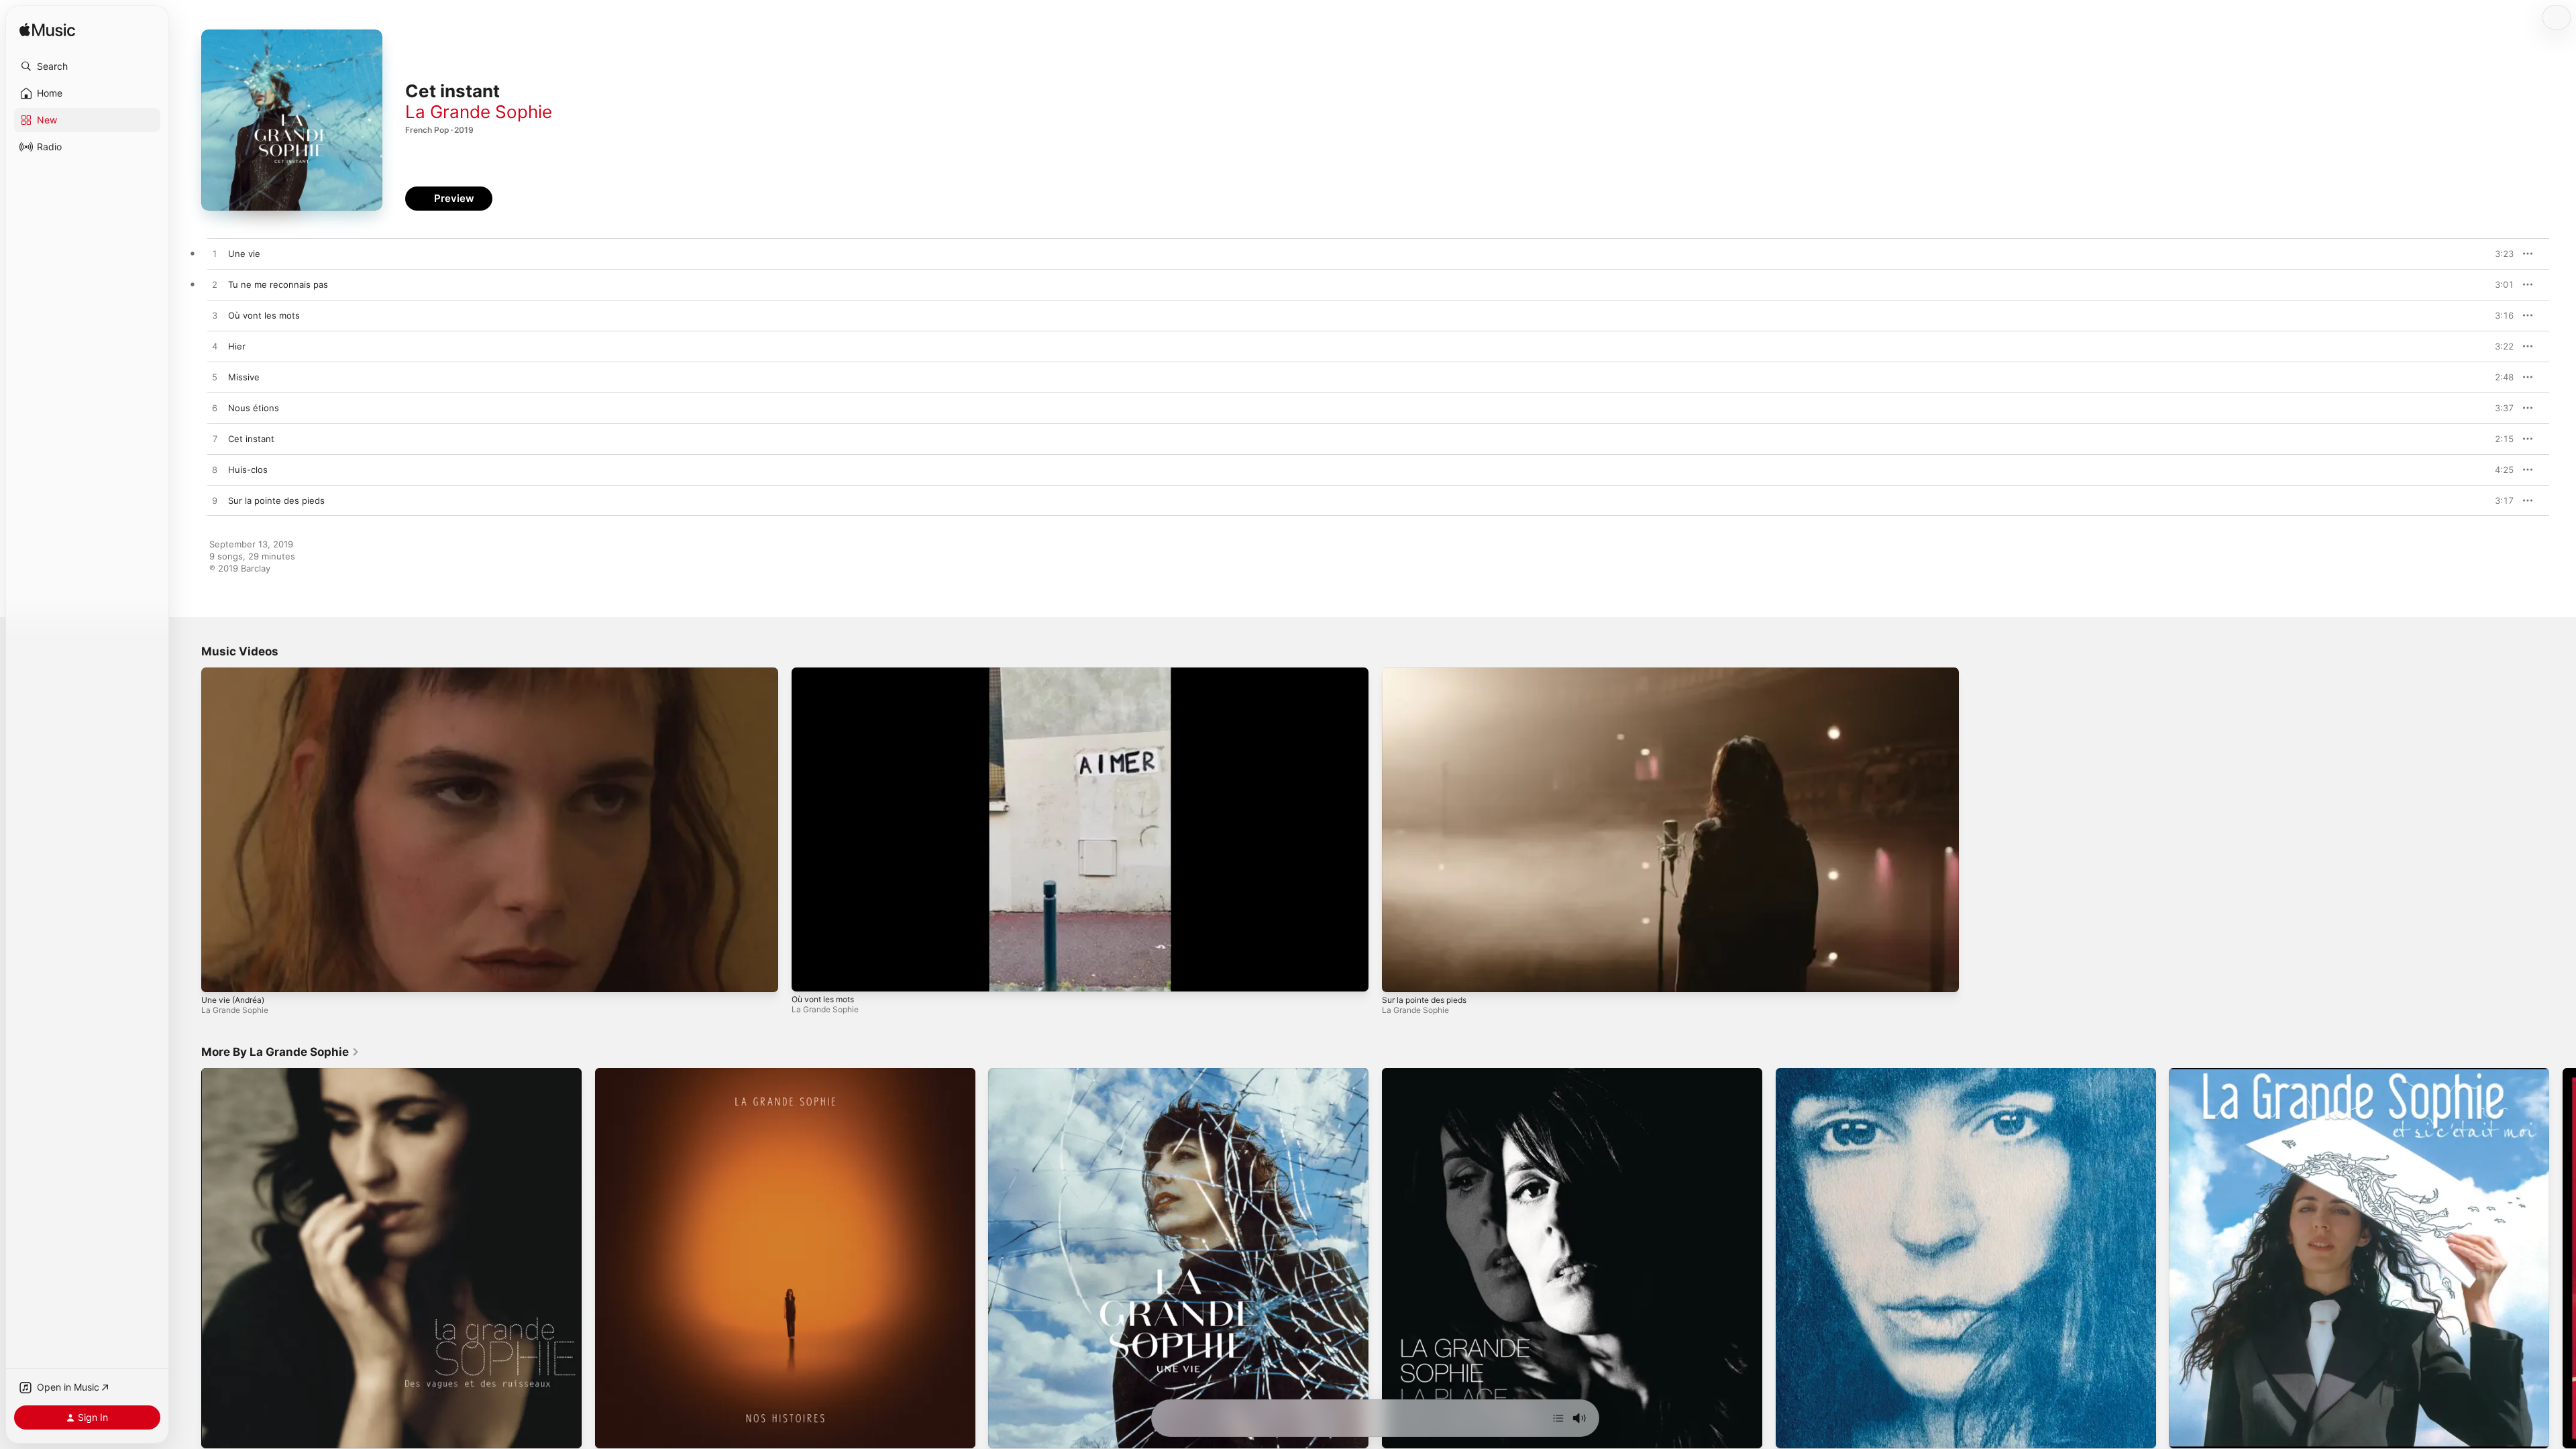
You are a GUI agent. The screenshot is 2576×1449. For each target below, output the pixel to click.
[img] (47, 31)
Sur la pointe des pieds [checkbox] (276, 500)
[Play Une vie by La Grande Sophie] (215, 254)
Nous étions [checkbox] (254, 408)
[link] (280, 1052)
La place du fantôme (1425, 1073)
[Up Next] (1558, 1418)
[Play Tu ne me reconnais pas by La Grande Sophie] (215, 285)
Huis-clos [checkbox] (248, 470)
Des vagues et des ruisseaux (262, 1073)
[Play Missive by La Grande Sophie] (215, 378)
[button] (87, 66)
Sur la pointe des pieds (1424, 1000)
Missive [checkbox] (244, 377)
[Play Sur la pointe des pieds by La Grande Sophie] (215, 501)
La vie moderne (1808, 1073)
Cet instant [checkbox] (251, 439)
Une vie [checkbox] (244, 254)
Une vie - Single (1022, 1073)
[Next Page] (2563, 1258)
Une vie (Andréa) (233, 1000)
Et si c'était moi (2201, 1073)
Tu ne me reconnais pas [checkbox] (278, 284)
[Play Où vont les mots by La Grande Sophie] (215, 316)
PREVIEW (2499, 254)
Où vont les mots (823, 999)
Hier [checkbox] (237, 346)
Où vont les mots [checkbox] (264, 315)
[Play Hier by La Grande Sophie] (215, 347)
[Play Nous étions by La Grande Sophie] (215, 409)
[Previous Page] (188, 1258)
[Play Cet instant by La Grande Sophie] (215, 439)
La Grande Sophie (479, 112)
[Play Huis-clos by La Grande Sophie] (215, 470)
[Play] (218, 975)
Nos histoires (623, 1073)
